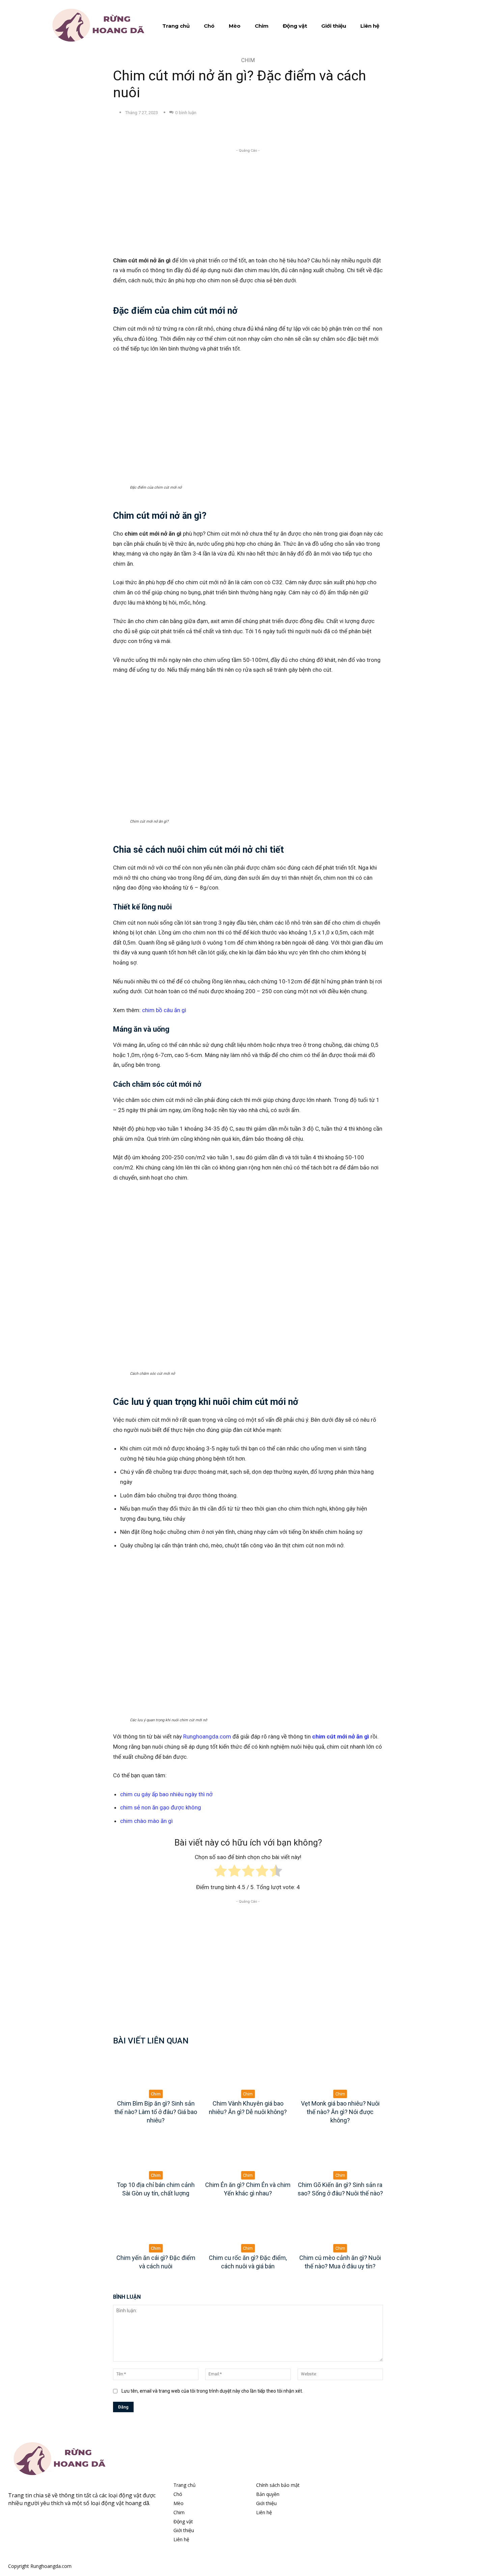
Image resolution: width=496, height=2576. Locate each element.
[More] (226, 130)
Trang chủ (185, 2485)
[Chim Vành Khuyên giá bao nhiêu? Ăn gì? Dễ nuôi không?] (248, 2074)
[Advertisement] (248, 201)
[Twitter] (179, 130)
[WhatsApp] (210, 130)
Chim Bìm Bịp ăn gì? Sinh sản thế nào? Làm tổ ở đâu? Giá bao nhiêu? (156, 2112)
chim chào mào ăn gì (146, 1821)
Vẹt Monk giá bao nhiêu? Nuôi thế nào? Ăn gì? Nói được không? (340, 2112)
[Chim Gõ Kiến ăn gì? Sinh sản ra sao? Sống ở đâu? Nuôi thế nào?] (340, 2155)
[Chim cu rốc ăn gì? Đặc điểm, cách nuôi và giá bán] (248, 2228)
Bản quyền (268, 2494)
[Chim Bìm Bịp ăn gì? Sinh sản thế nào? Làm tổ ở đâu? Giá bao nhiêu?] (156, 2074)
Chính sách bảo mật (278, 2485)
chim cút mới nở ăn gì (341, 1736)
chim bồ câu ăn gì (164, 1010)
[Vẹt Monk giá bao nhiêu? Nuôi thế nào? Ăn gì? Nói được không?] (340, 2074)
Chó (178, 2494)
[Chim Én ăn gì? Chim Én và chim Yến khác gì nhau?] (248, 2155)
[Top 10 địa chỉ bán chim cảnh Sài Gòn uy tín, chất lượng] (156, 2155)
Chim (248, 60)
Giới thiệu (184, 2530)
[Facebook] (163, 130)
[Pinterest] (194, 130)
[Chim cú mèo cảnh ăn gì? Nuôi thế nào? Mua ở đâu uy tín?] (340, 2228)
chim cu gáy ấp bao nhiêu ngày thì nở (166, 1794)
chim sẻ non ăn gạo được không (161, 1807)
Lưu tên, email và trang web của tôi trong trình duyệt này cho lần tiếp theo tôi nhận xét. (212, 2391)
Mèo (178, 2503)
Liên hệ (181, 2539)
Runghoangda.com (207, 1736)
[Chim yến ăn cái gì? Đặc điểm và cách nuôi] (156, 2228)
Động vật (183, 2521)
